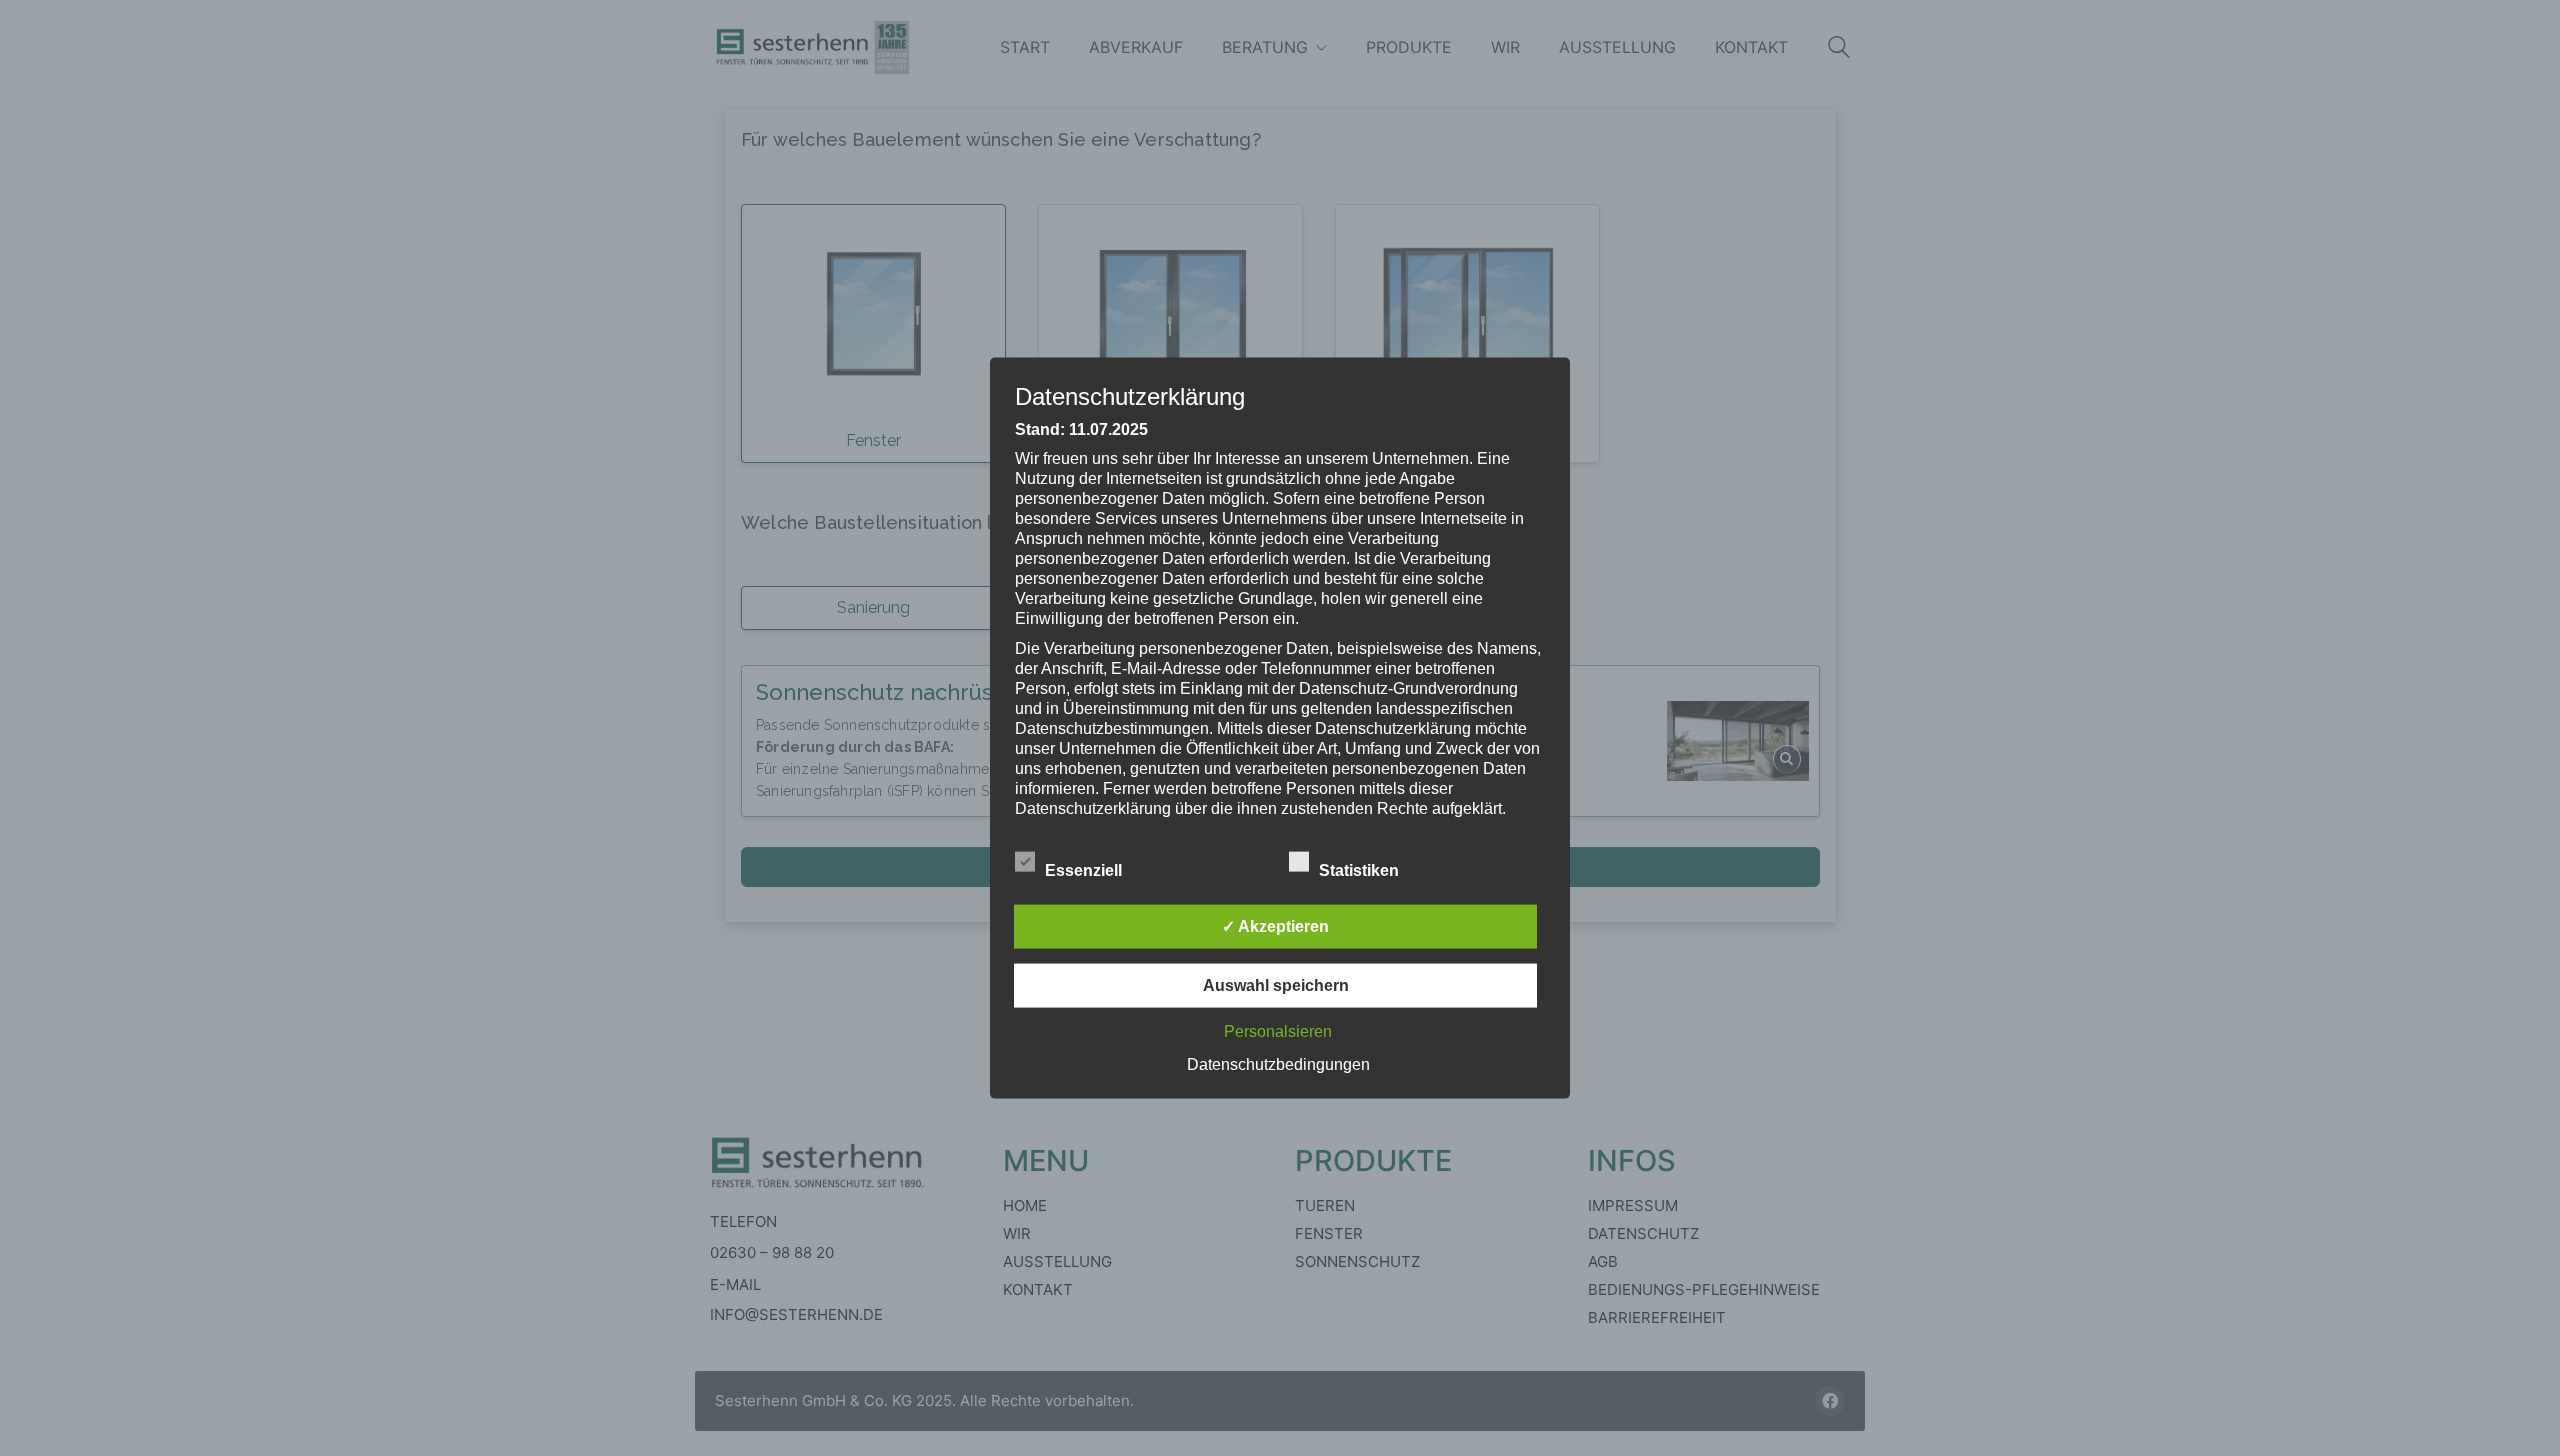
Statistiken (1361, 869)
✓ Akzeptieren (1275, 925)
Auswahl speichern (1276, 984)
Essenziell (1085, 869)
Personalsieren (1278, 1030)
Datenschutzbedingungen (1278, 1063)
